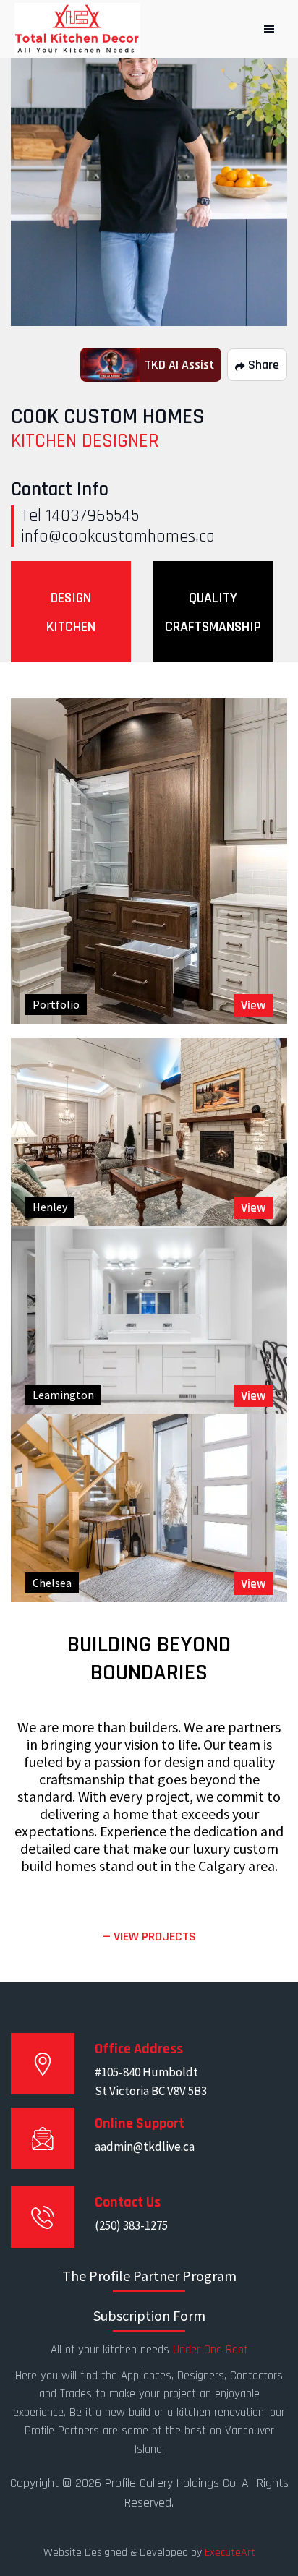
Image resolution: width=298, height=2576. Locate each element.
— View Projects (149, 1937)
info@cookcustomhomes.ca (118, 536)
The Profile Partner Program (149, 2276)
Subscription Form (149, 2315)
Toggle (269, 29)
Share (262, 365)
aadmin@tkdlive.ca (145, 2147)
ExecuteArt (230, 2553)
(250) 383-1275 (131, 2225)
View (253, 1005)
